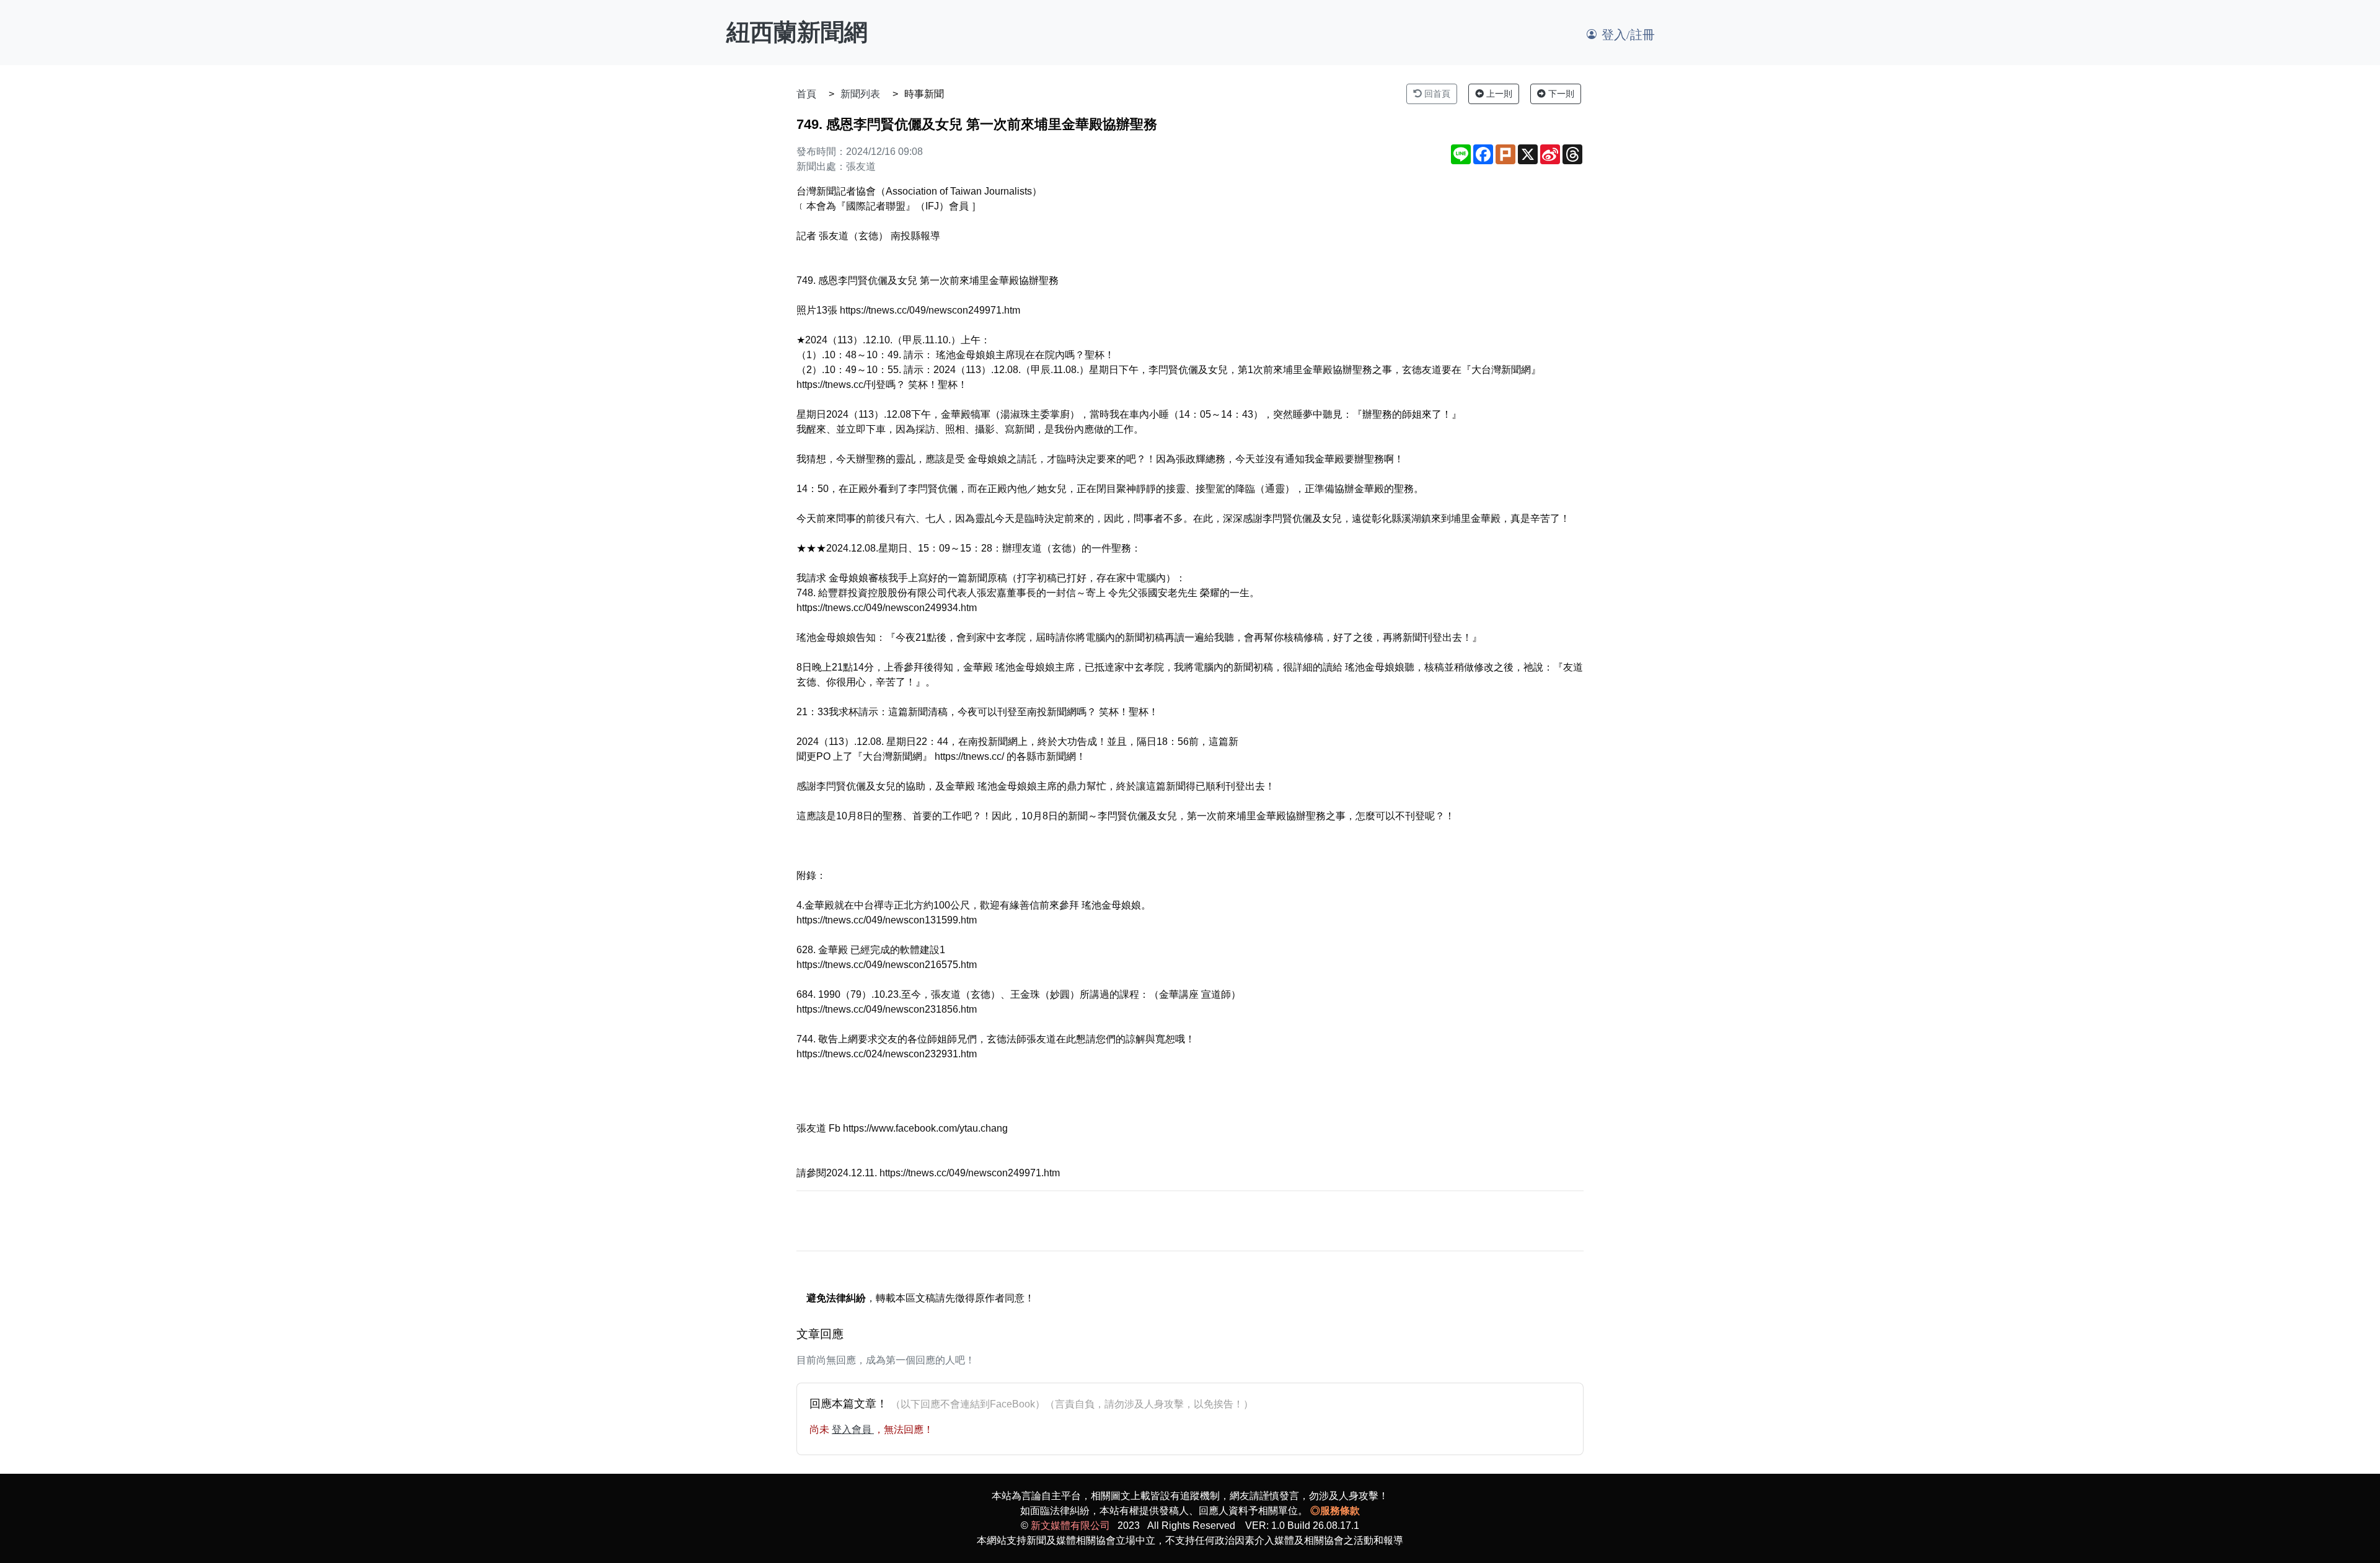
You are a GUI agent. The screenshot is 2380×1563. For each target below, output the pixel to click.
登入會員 (853, 1429)
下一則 (1560, 94)
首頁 (806, 94)
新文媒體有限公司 (1070, 1526)
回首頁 (1436, 94)
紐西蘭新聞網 (797, 32)
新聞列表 (860, 94)
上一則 (1498, 94)
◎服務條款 (1335, 1511)
